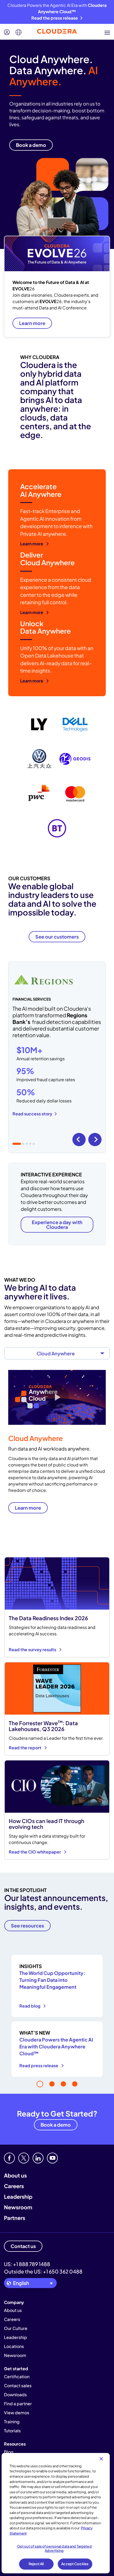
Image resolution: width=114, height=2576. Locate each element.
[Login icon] (7, 32)
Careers (14, 2186)
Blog (9, 2452)
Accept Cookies (75, 2564)
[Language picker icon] (19, 32)
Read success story (32, 1114)
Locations (14, 2346)
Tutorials (12, 2431)
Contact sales (18, 2386)
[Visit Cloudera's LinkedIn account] (38, 2158)
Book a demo (56, 2125)
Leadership (18, 2196)
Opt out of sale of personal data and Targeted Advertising (54, 2548)
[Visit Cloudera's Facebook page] (9, 2158)
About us (15, 2175)
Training (12, 2422)
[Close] (101, 2459)
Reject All (36, 2564)
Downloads (15, 2395)
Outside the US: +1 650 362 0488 (43, 2271)
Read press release (39, 2065)
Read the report (25, 1748)
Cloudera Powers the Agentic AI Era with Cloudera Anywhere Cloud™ (56, 2046)
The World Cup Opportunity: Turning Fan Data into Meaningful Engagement (52, 1980)
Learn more (32, 323)
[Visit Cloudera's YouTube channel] (52, 2158)
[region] (56, 2513)
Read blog (30, 2006)
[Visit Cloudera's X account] (24, 2158)
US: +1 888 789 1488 (27, 2264)
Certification (17, 2376)
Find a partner (18, 2404)
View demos (17, 2413)
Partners (15, 2218)
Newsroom (18, 2207)
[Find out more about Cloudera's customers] (57, 776)
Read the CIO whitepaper (35, 1852)
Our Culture (16, 2328)
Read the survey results (33, 1650)
